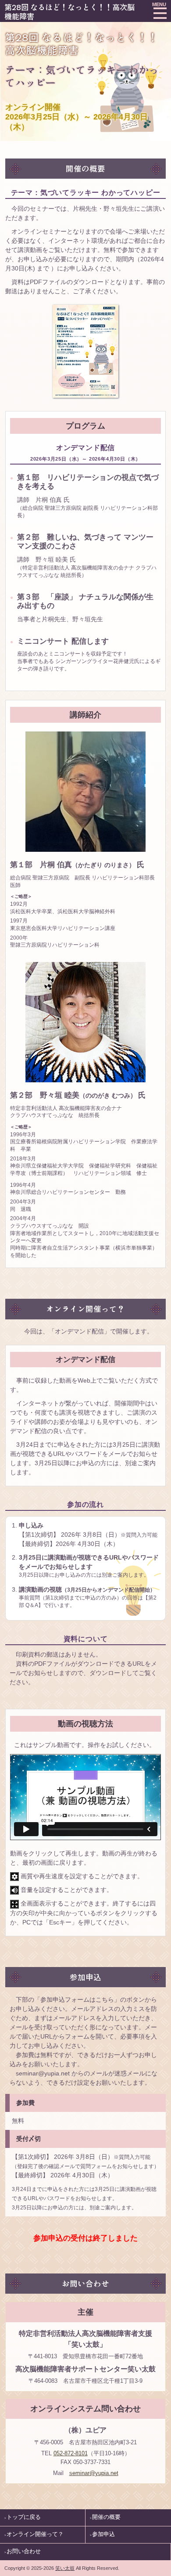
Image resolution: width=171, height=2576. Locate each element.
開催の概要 (106, 2517)
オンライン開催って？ (35, 2534)
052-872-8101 (71, 2453)
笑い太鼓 (65, 2568)
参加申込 (103, 2534)
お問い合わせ (24, 2551)
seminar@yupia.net (94, 2473)
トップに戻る (24, 2517)
